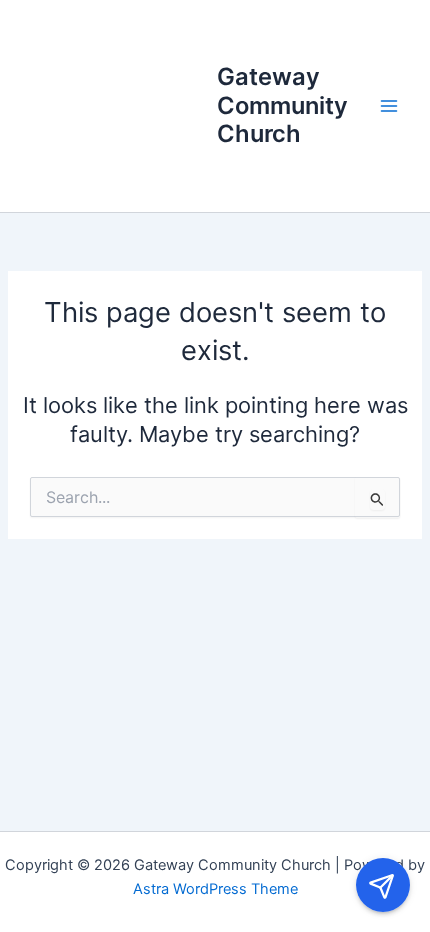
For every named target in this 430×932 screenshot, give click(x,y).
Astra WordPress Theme (215, 889)
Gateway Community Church (282, 105)
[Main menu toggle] (389, 106)
